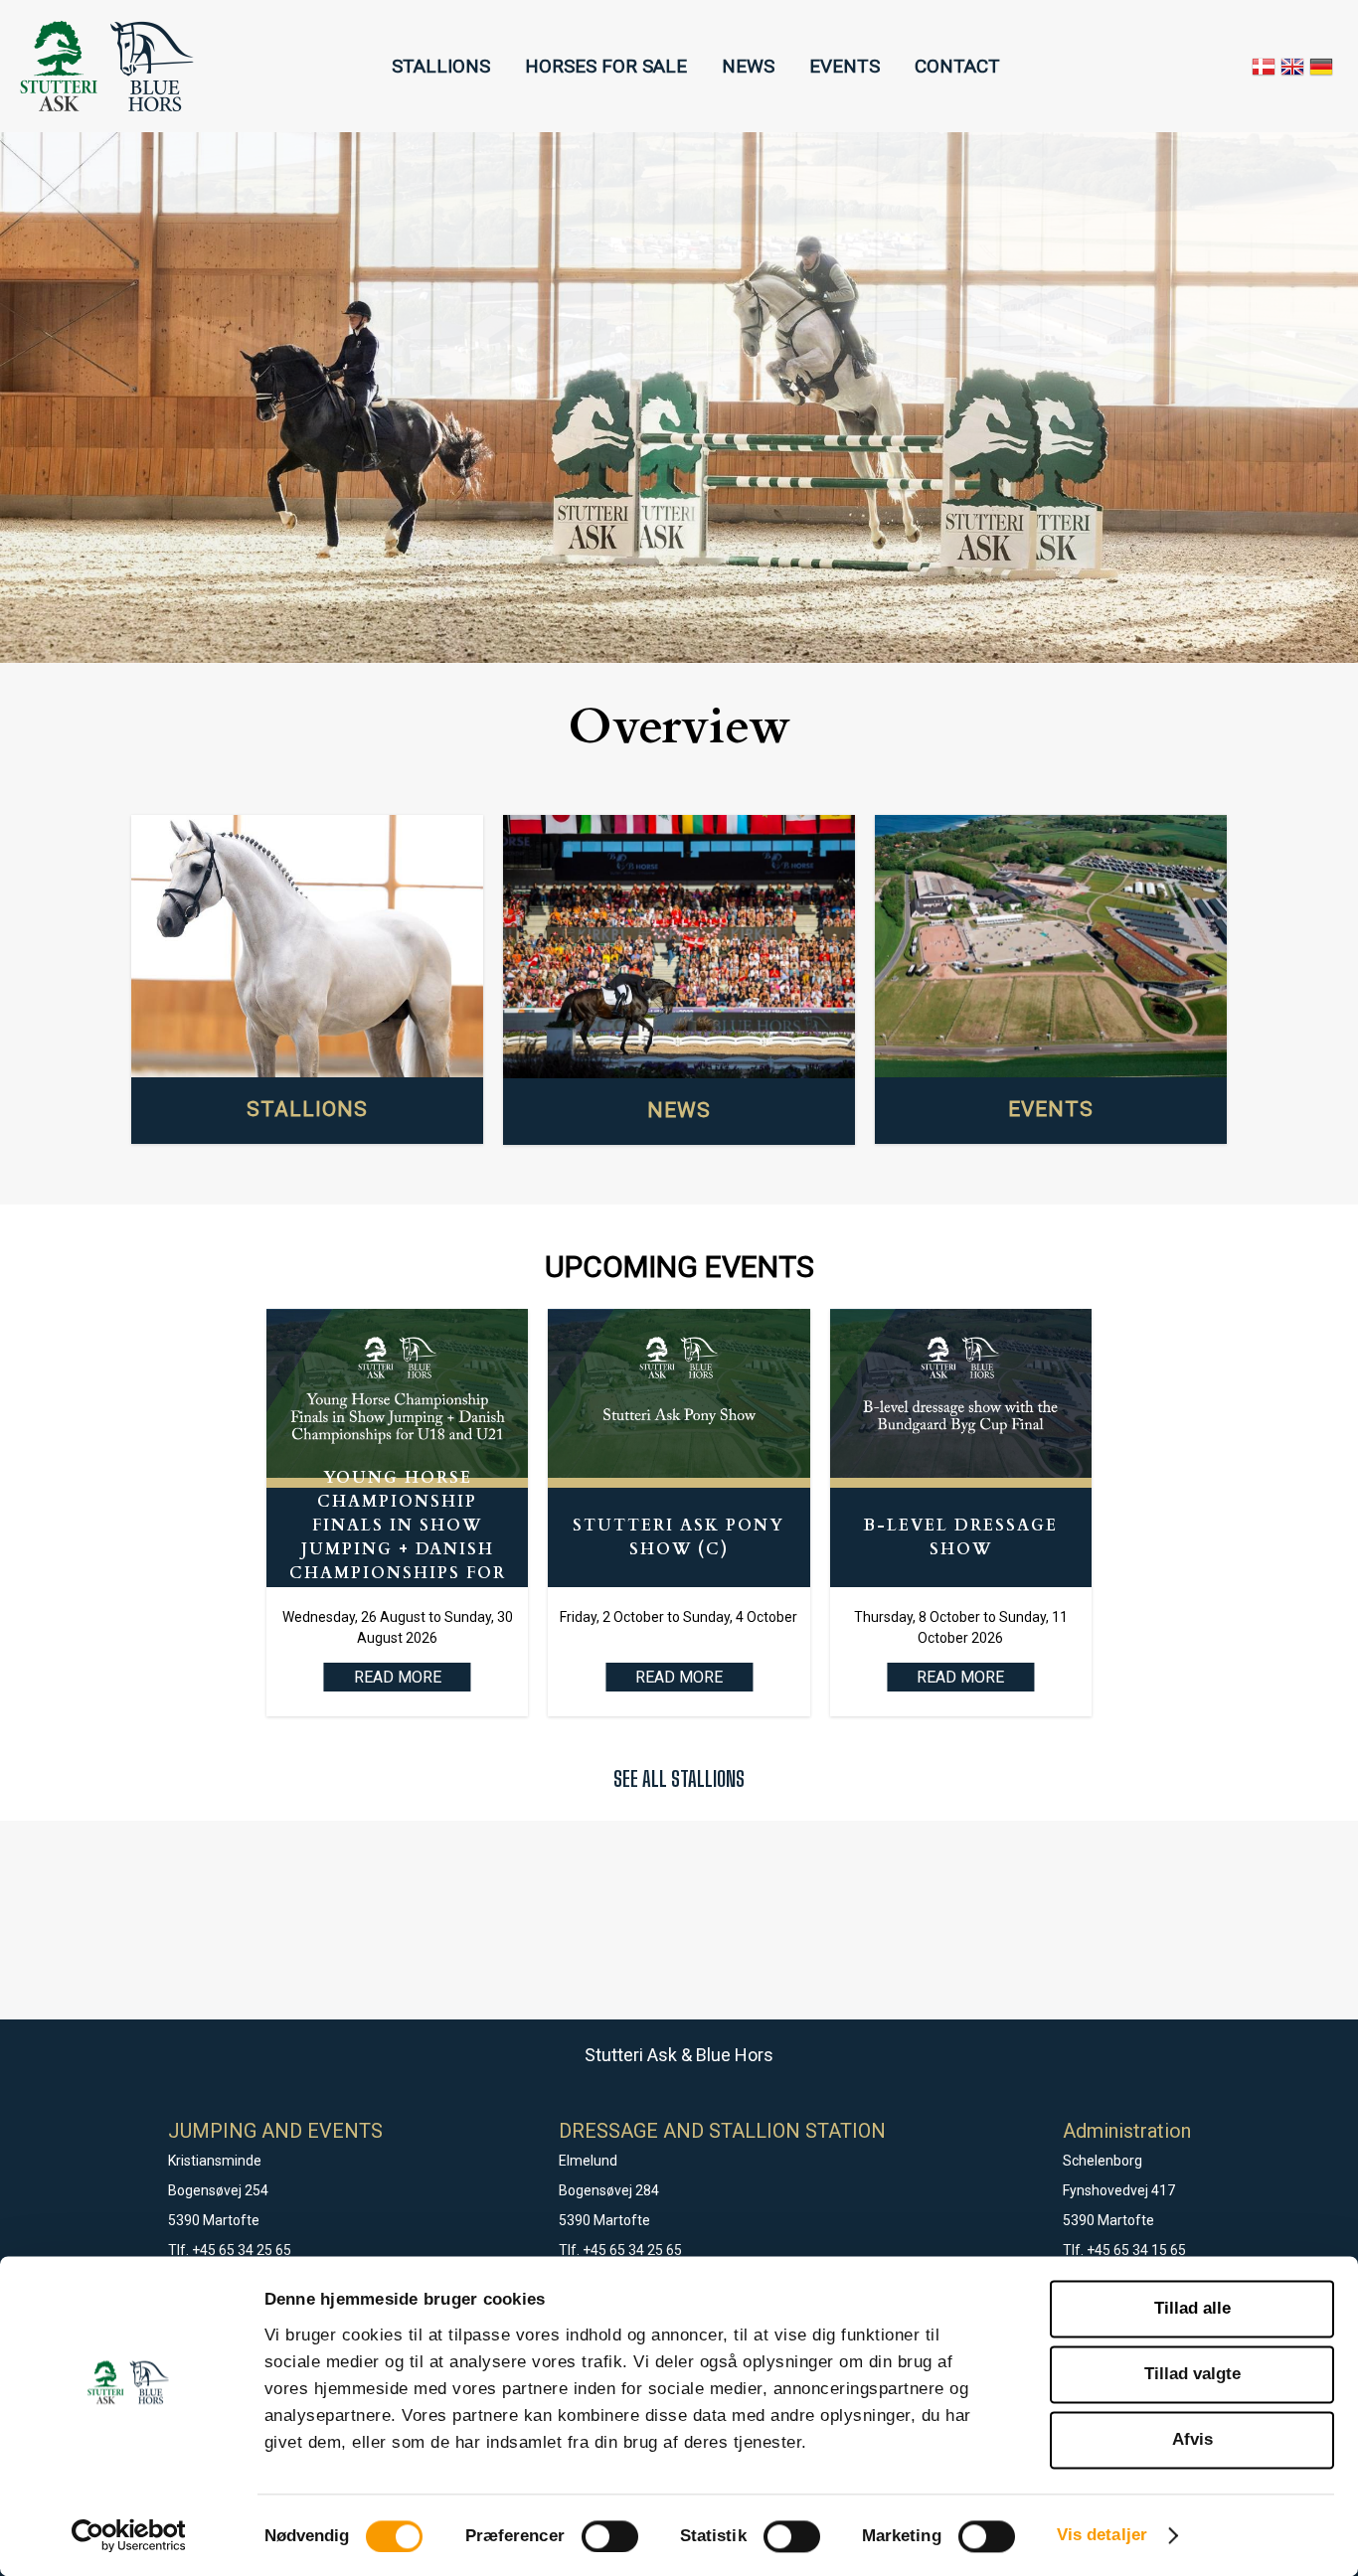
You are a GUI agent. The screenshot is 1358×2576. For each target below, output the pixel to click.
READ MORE (679, 1677)
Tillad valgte (1192, 2374)
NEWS (748, 66)
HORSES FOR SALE (606, 66)
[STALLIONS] (307, 947)
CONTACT (957, 66)
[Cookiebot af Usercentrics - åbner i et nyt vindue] (129, 2535)
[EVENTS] (1051, 947)
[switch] (610, 2536)
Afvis (1192, 2440)
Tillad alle (1192, 2308)
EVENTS (845, 66)
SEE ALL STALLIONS (679, 1778)
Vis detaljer (1102, 2535)
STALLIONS (441, 66)
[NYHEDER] (679, 947)
